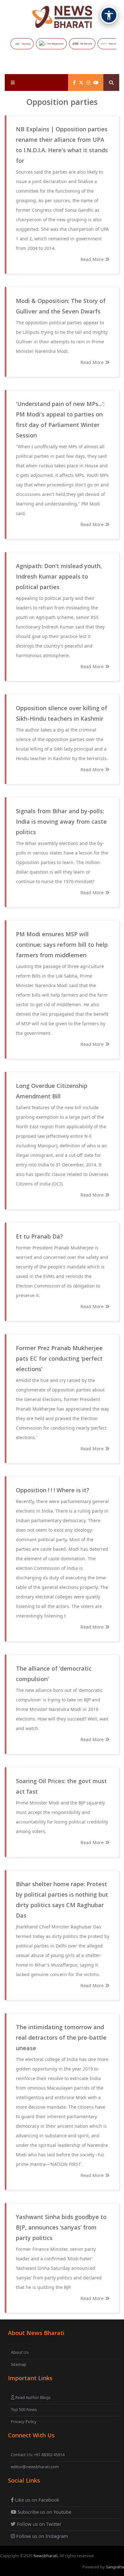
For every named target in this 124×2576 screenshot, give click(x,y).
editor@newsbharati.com (35, 2467)
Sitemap (19, 2364)
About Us (20, 2352)
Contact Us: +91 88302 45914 (38, 2455)
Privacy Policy (24, 2421)
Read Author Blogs (32, 2397)
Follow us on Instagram (41, 2536)
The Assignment (55, 44)
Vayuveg (26, 44)
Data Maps (114, 44)
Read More (93, 259)
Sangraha (115, 2567)
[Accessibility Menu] (109, 15)
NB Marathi (86, 44)
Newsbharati (45, 2556)
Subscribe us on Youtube (44, 2512)
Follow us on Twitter (38, 2524)
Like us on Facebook (37, 2500)
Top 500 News (24, 2409)
